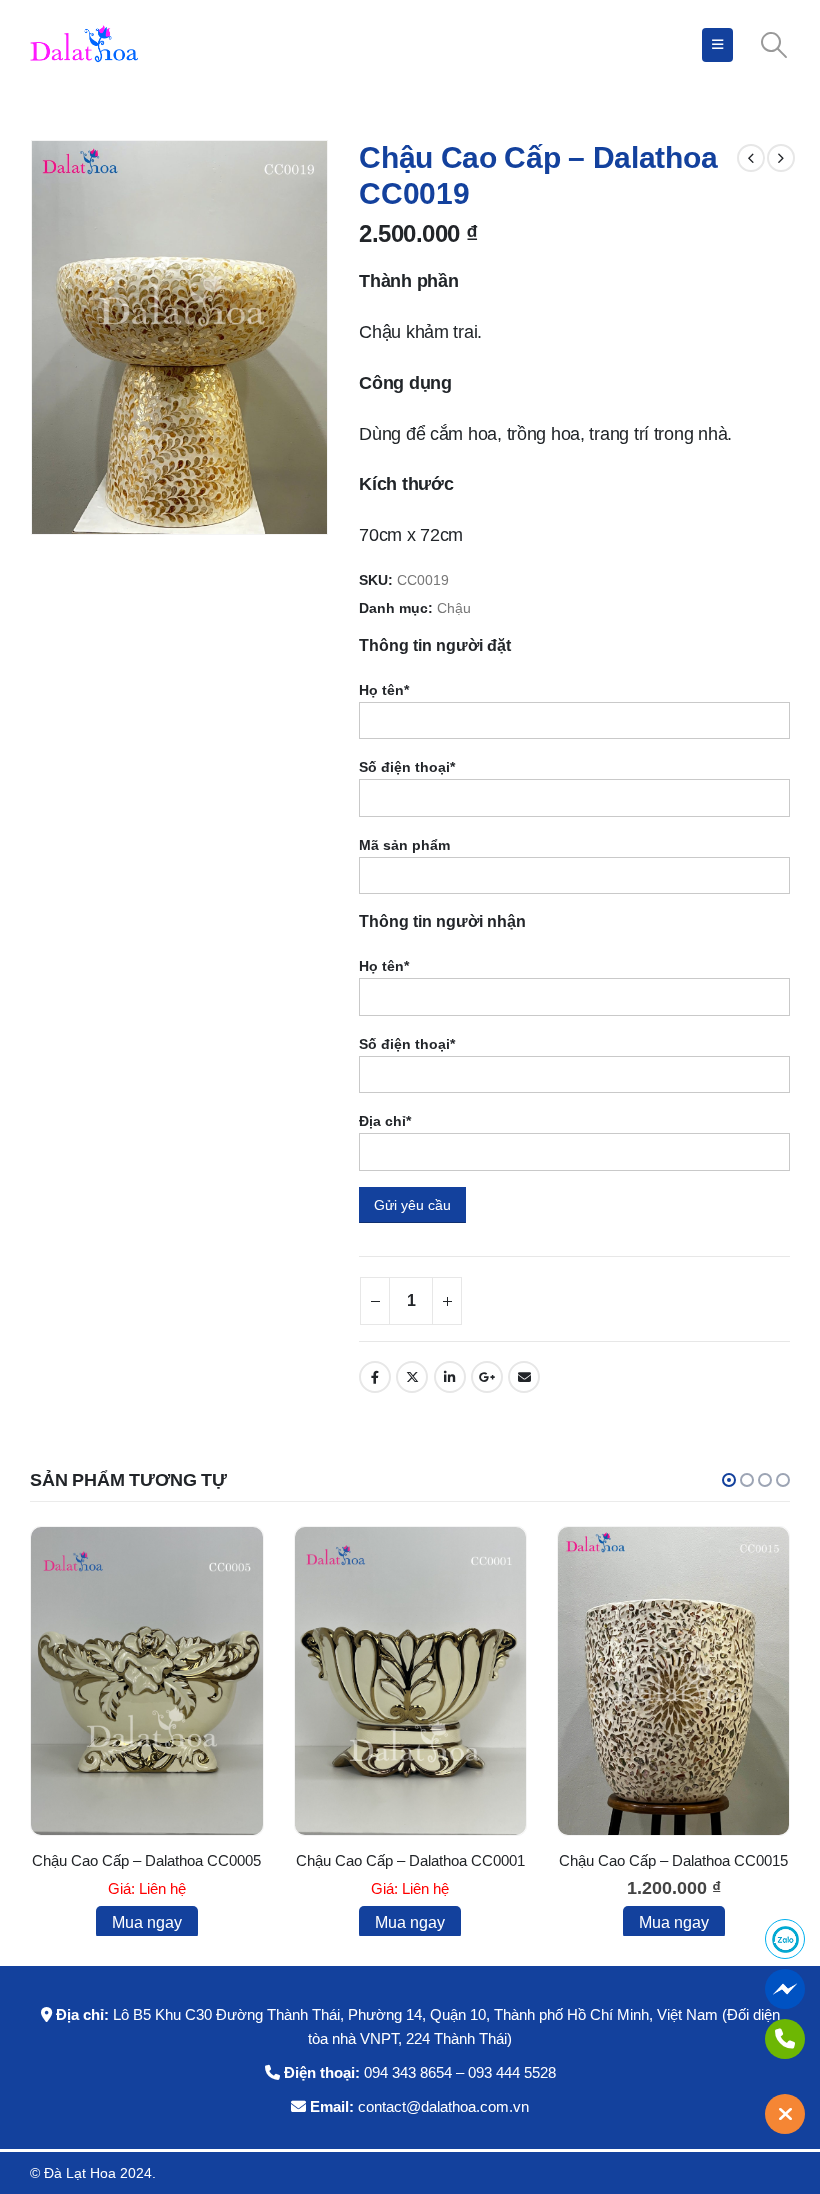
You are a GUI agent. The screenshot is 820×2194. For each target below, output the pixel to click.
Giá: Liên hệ (147, 1888)
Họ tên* (384, 690)
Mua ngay (147, 1922)
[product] (146, 1681)
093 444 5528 (512, 2072)
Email (524, 1377)
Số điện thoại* (407, 767)
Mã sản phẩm (404, 845)
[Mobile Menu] (717, 45)
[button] (729, 1480)
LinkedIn (450, 1377)
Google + (487, 1377)
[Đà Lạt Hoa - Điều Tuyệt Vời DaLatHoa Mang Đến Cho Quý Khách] (85, 45)
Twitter (412, 1377)
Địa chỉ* (385, 1121)
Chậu (454, 608)
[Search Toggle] (774, 45)
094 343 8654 (408, 2072)
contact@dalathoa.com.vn (443, 2106)
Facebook (375, 1377)
